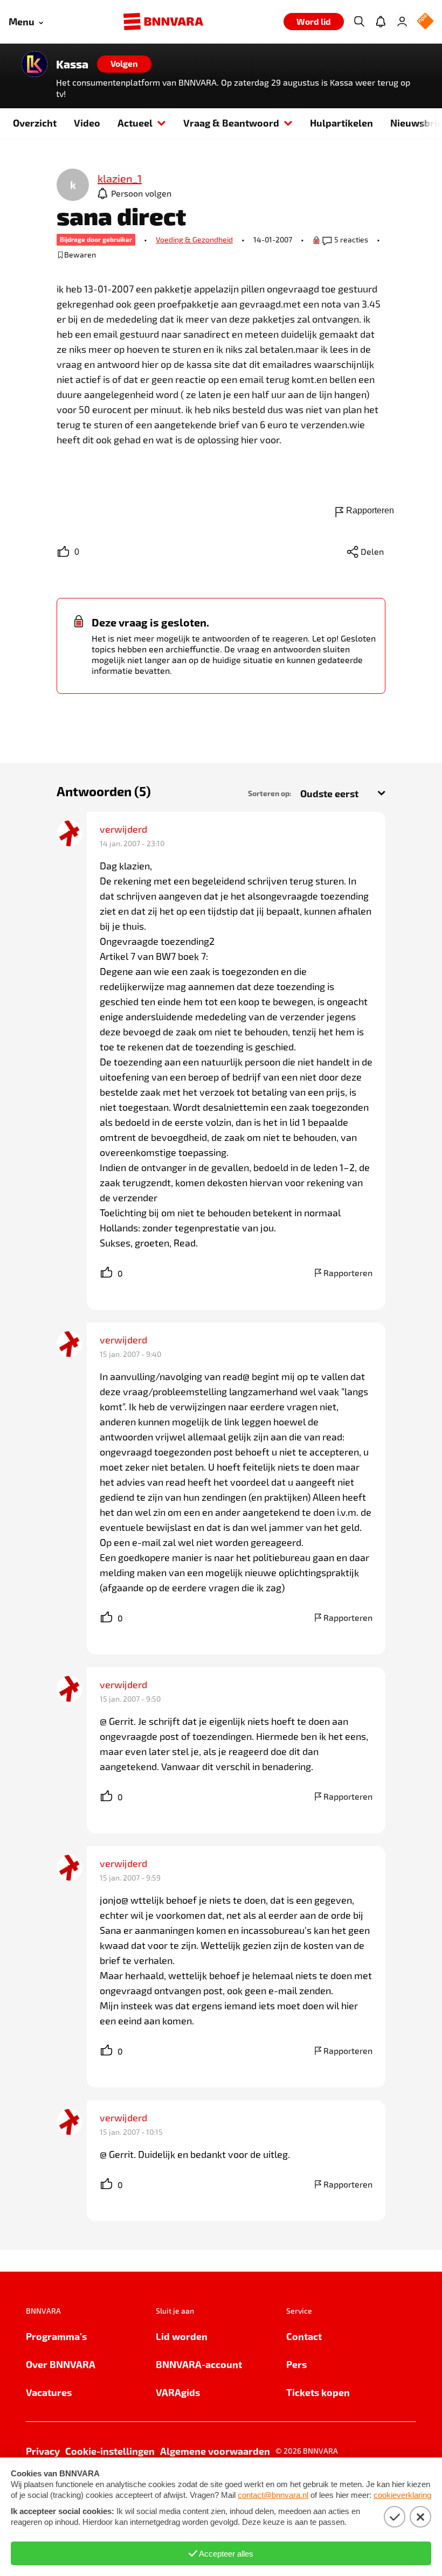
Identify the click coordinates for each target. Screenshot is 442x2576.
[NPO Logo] (425, 22)
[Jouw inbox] (381, 22)
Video (87, 123)
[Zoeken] (359, 22)
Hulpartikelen (341, 123)
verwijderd (123, 829)
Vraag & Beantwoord (231, 123)
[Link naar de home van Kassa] (34, 64)
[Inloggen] (402, 22)
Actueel (135, 123)
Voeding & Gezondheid (194, 239)
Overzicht (35, 123)
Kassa (72, 64)
